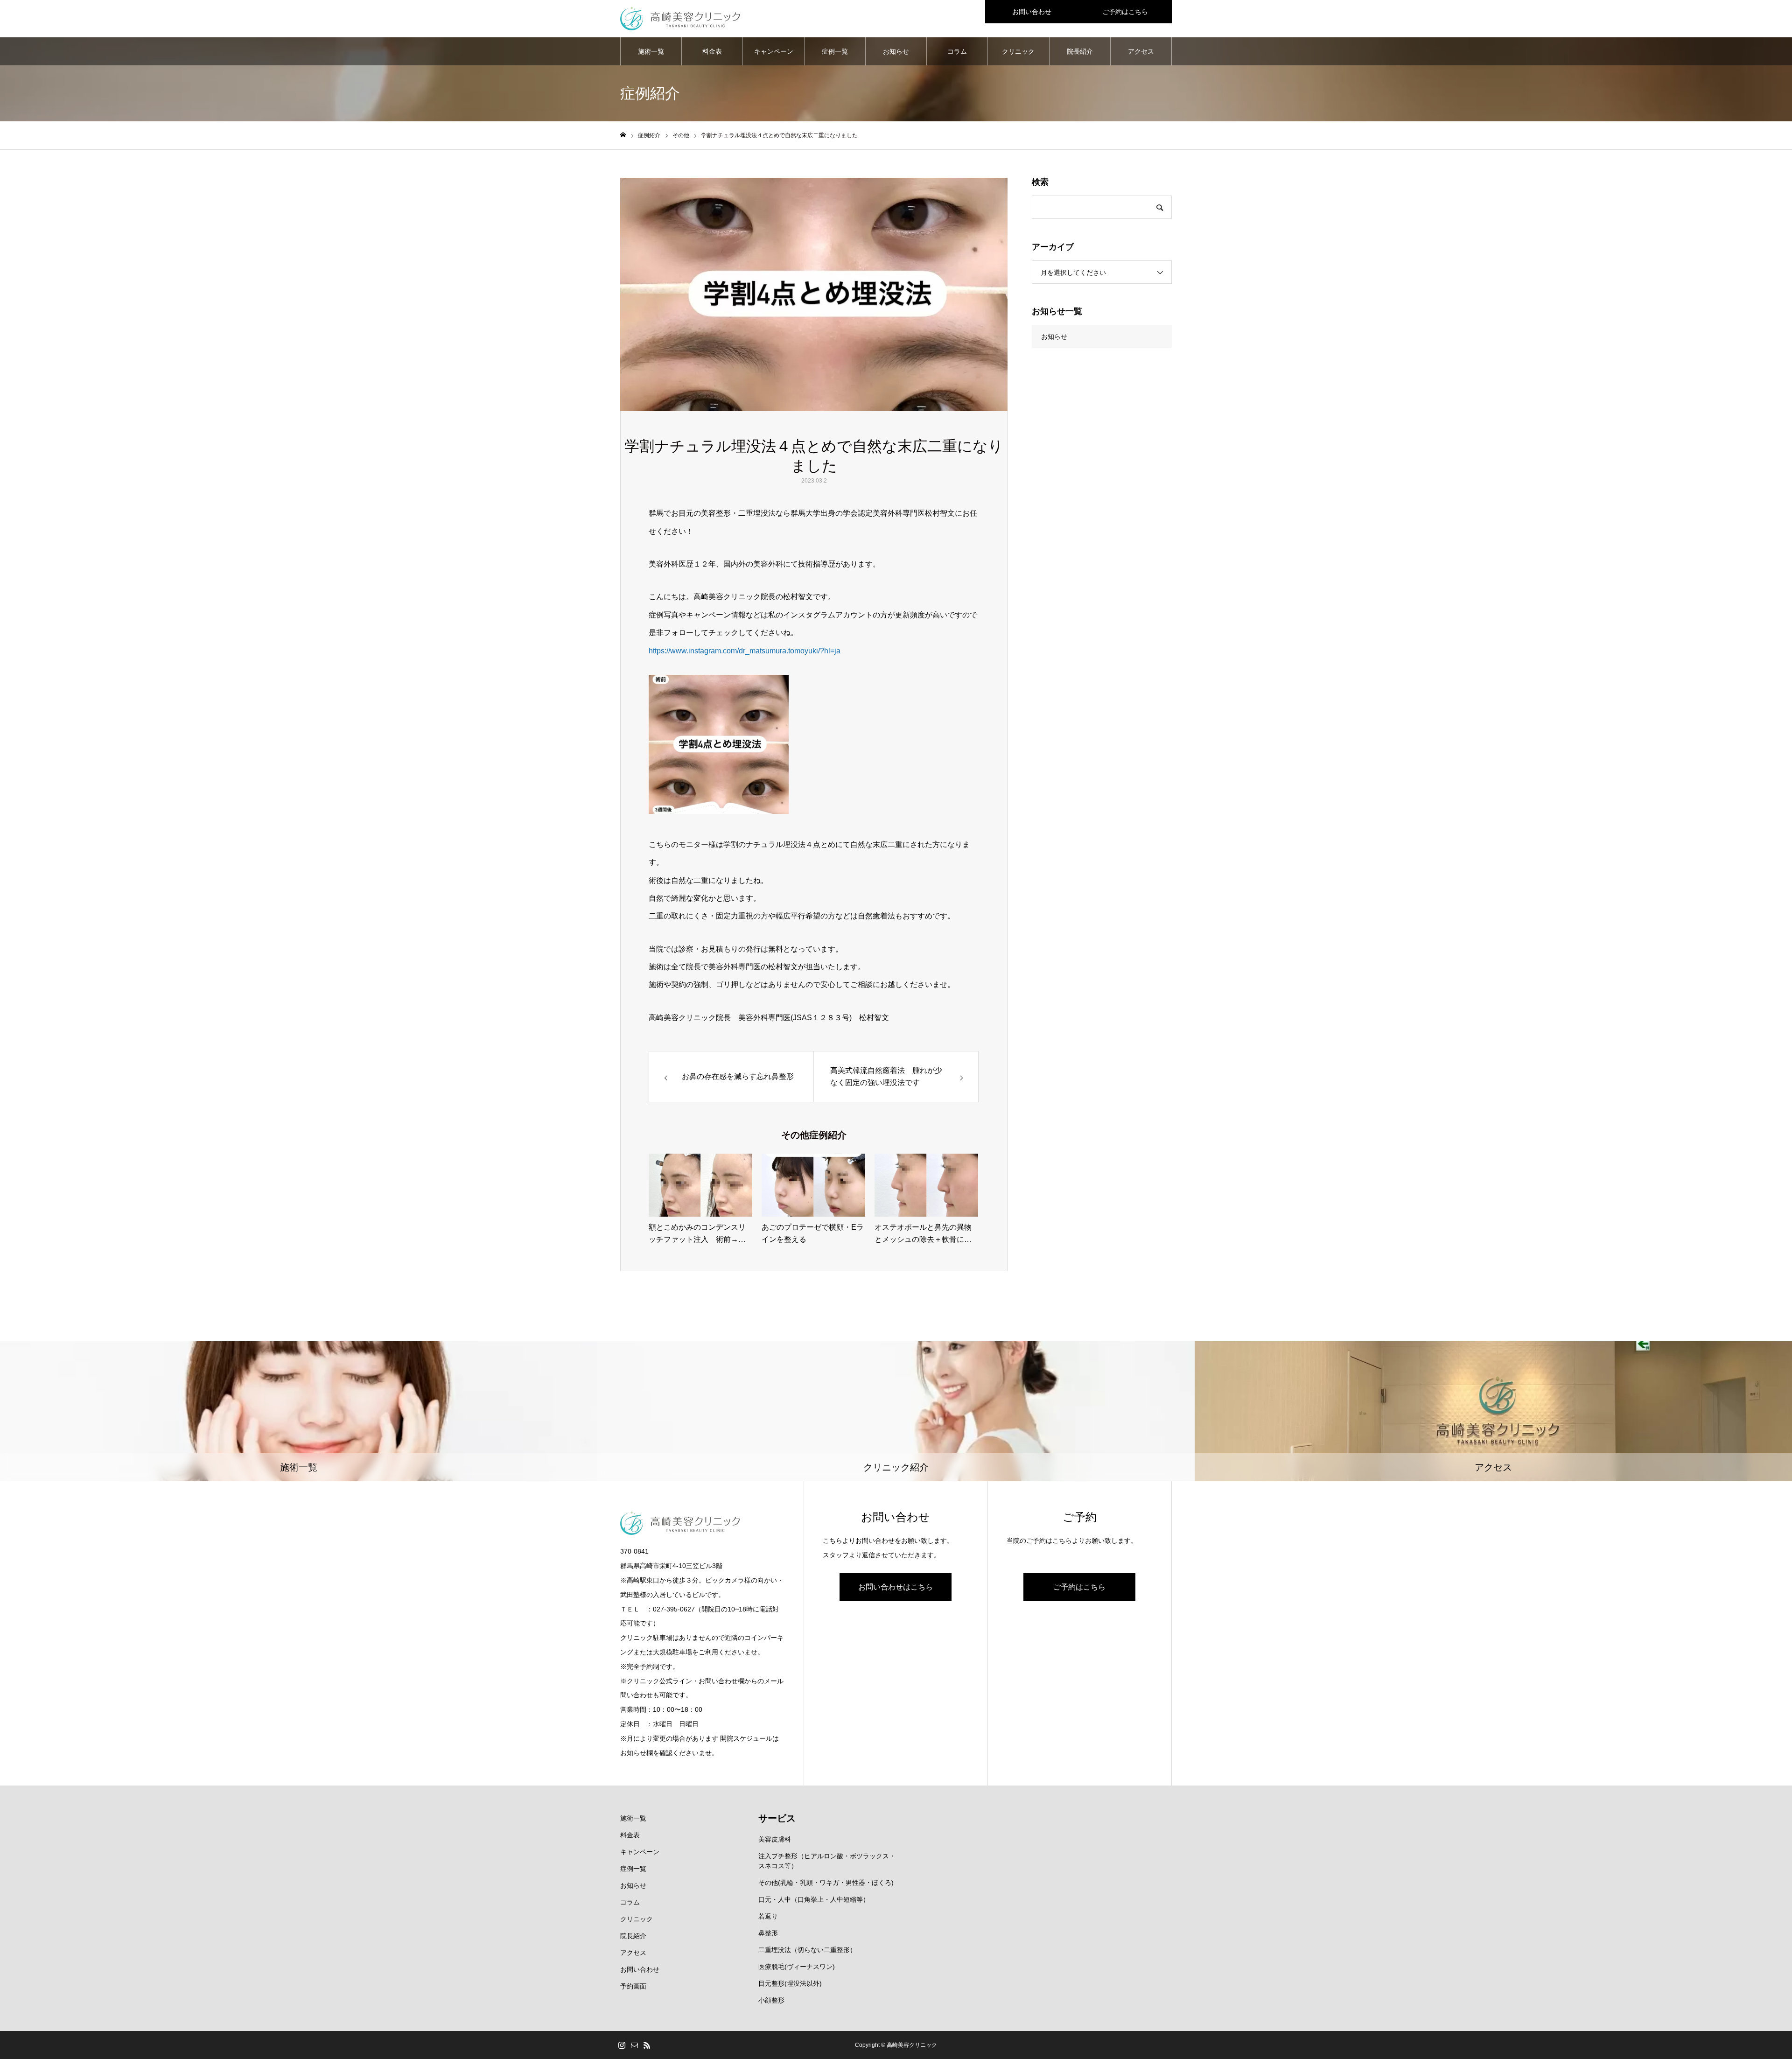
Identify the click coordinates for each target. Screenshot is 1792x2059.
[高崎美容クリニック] (680, 19)
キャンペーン (774, 51)
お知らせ (896, 51)
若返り (768, 1916)
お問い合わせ (1032, 12)
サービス (777, 1818)
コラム (957, 51)
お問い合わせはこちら (896, 1587)
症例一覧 (835, 51)
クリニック (1018, 51)
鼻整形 (768, 1933)
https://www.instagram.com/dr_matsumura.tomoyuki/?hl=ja (745, 651)
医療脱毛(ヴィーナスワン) (797, 1967)
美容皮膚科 (775, 1839)
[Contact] (634, 2045)
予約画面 (633, 1986)
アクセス (1141, 51)
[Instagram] (622, 2045)
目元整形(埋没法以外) (790, 1983)
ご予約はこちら (1125, 12)
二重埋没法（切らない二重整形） (807, 1950)
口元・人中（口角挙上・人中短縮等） (814, 1899)
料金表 (712, 51)
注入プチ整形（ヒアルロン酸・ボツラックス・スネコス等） (827, 1861)
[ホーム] (623, 135)
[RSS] (647, 2045)
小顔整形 (771, 2000)
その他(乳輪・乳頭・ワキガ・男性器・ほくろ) (826, 1883)
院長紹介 (1080, 51)
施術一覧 (651, 51)
